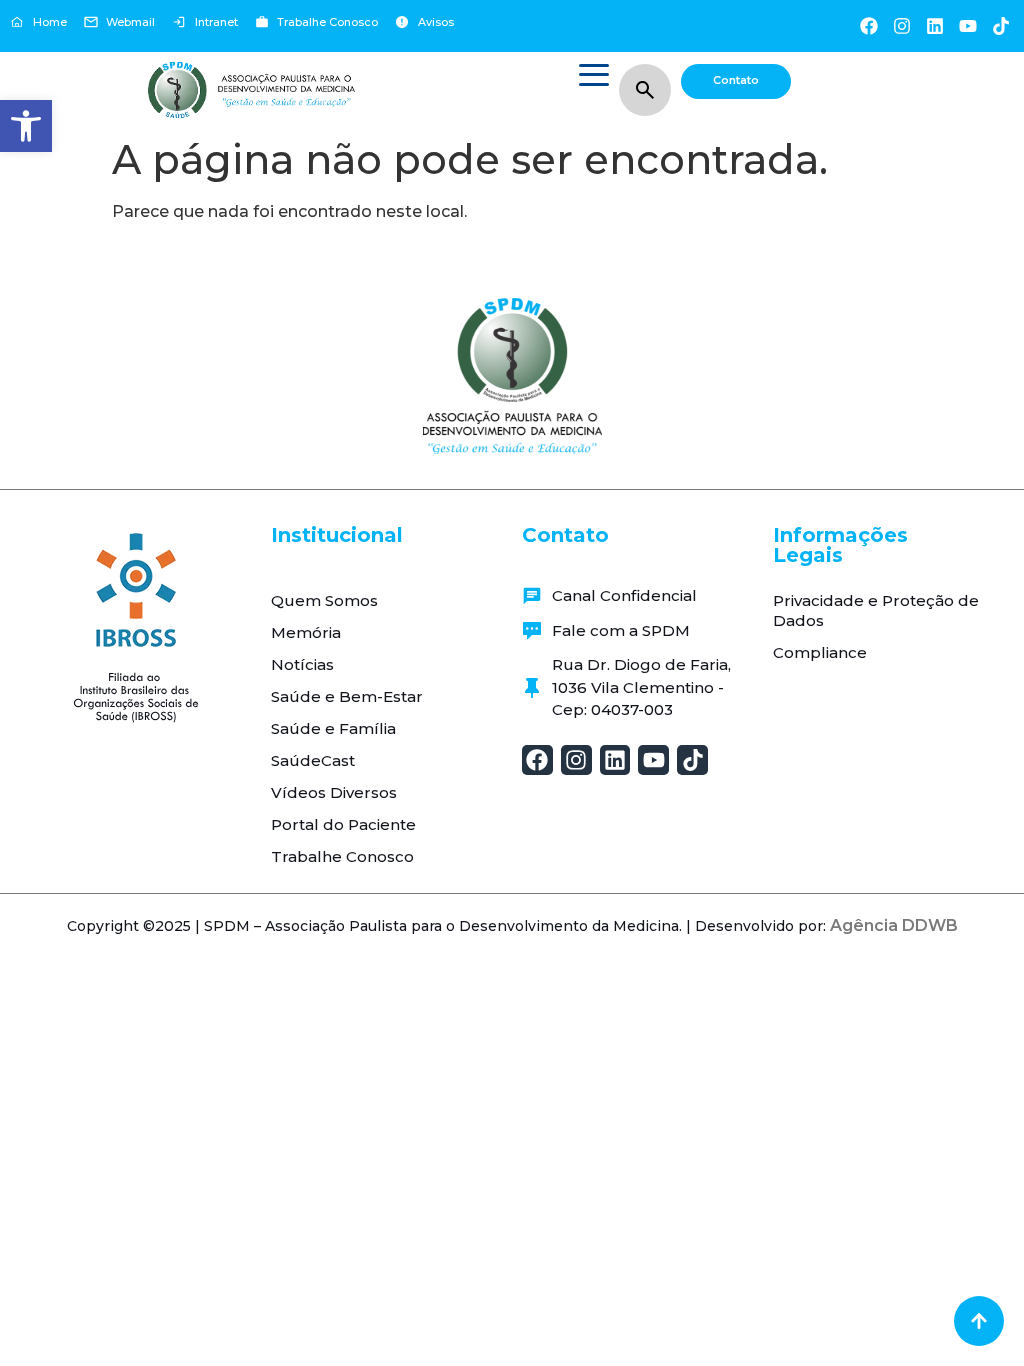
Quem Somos (324, 600)
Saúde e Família (333, 728)
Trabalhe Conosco (342, 856)
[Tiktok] (1001, 25)
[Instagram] (901, 25)
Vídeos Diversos (334, 792)
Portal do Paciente (343, 824)
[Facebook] (868, 25)
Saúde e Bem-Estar (347, 696)
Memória (306, 632)
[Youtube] (968, 25)
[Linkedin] (934, 25)
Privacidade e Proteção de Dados (876, 610)
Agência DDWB (894, 925)
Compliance (820, 652)
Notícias (302, 664)
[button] (26, 126)
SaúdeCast (313, 760)
